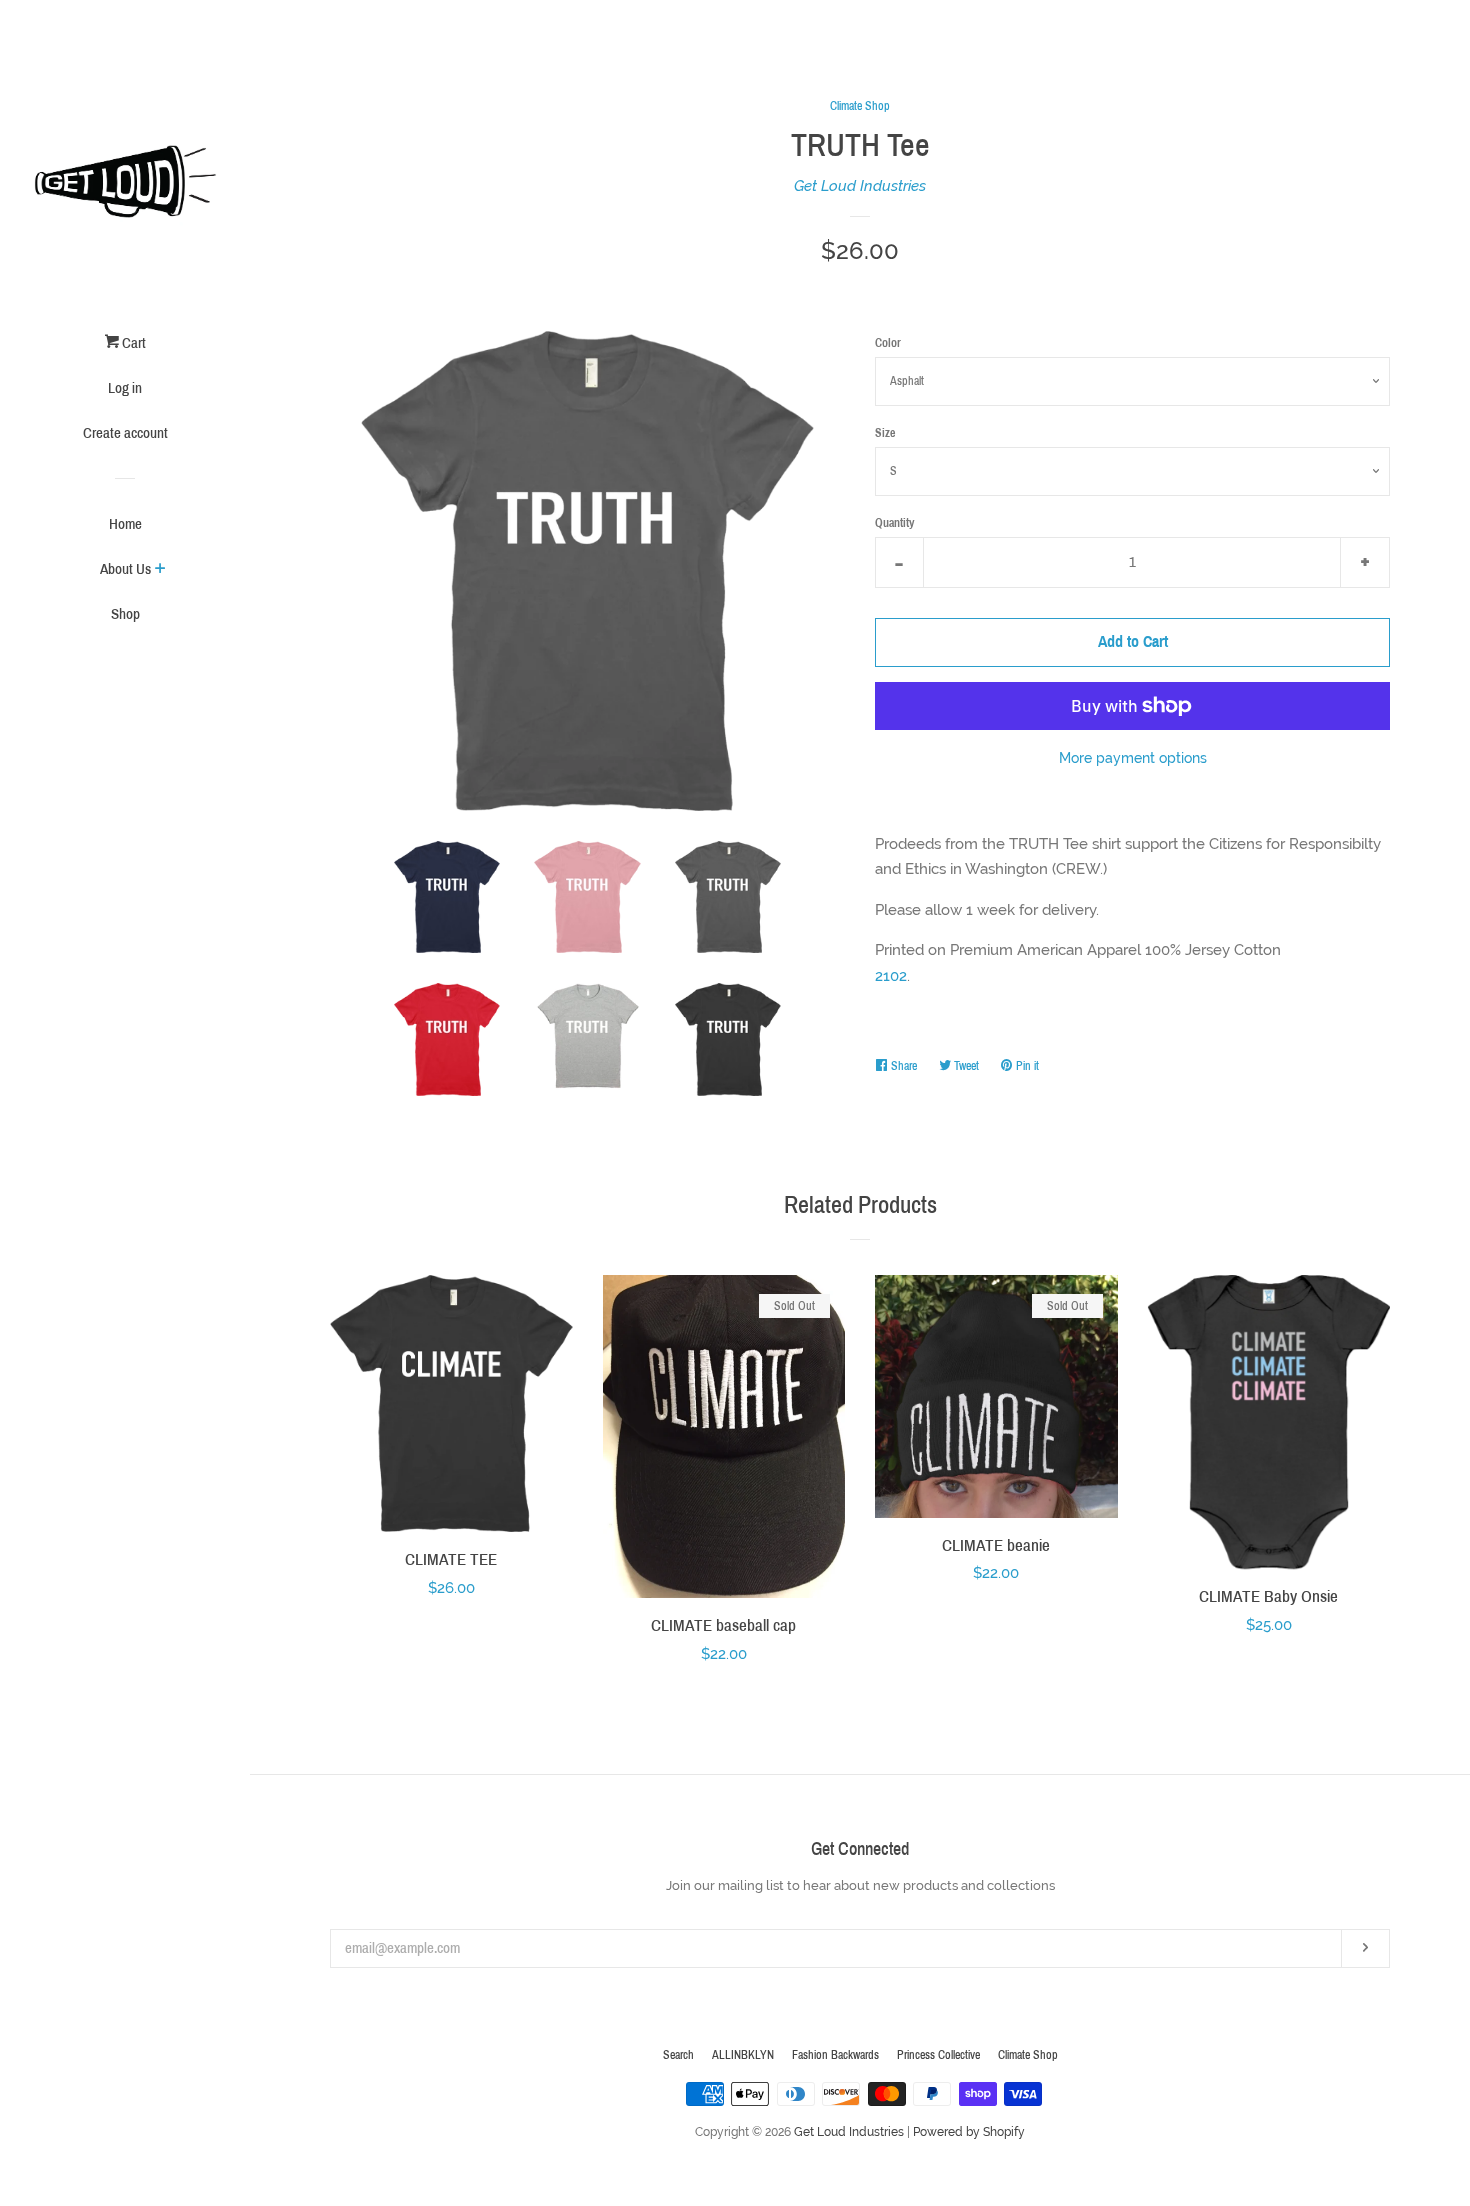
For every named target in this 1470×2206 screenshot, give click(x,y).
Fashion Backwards (835, 2055)
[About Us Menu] (160, 571)
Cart (132, 343)
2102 (891, 976)
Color (888, 343)
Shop (125, 614)
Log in (125, 388)
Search (678, 2055)
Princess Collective (938, 2055)
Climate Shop (860, 106)
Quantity (894, 523)
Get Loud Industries (860, 186)
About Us (125, 569)
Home (125, 524)
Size (885, 433)
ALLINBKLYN (743, 2055)
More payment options (1133, 758)
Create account (125, 433)
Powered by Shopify (969, 2132)
